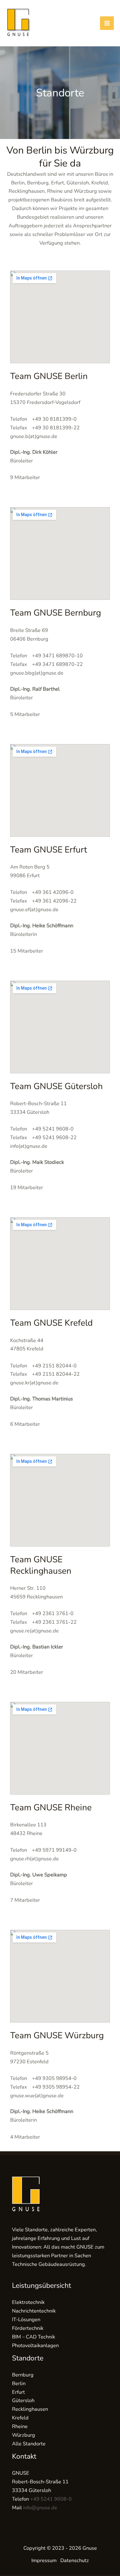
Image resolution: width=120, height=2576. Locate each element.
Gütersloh (23, 2400)
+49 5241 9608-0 (51, 2499)
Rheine (20, 2426)
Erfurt (18, 2392)
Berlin (19, 2383)
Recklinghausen (30, 2409)
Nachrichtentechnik (34, 2311)
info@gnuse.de (40, 2508)
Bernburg (23, 2375)
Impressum (44, 2560)
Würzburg (24, 2435)
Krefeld (20, 2418)
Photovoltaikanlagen (35, 2345)
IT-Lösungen (26, 2319)
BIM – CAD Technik (34, 2337)
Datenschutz (75, 2560)
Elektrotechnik (28, 2302)
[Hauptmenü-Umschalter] (107, 23)
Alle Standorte (29, 2444)
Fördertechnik (28, 2328)
